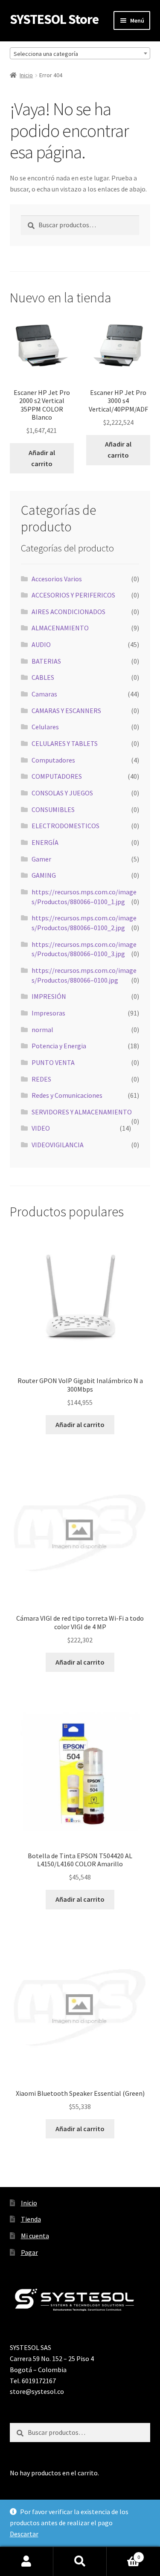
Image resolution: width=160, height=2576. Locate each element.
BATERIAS (46, 661)
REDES (41, 1079)
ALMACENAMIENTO (60, 628)
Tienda (31, 2219)
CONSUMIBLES (53, 809)
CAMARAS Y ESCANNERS (66, 711)
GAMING (44, 875)
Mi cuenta (35, 2236)
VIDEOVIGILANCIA (58, 1145)
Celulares (45, 727)
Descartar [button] (24, 2534)
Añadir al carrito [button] (42, 458)
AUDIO (41, 644)
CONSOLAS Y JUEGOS (62, 793)
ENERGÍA (45, 842)
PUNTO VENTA (53, 1062)
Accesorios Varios (57, 579)
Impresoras (48, 1013)
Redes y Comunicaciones (67, 1095)
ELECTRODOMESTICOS (65, 826)
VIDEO (41, 1128)
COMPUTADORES (57, 776)
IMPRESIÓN (49, 996)
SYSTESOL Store (54, 19)
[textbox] (80, 54)
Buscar (80, 2561)
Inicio (26, 75)
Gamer (41, 859)
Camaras (44, 694)
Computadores (53, 760)
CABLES (43, 677)
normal (42, 1030)
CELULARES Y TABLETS (65, 743)
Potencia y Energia (59, 1046)
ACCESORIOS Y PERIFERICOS (73, 595)
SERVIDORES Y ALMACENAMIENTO (82, 1112)
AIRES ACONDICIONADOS (68, 612)
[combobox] (80, 53)
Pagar (29, 2252)
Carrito (123, 2554)
